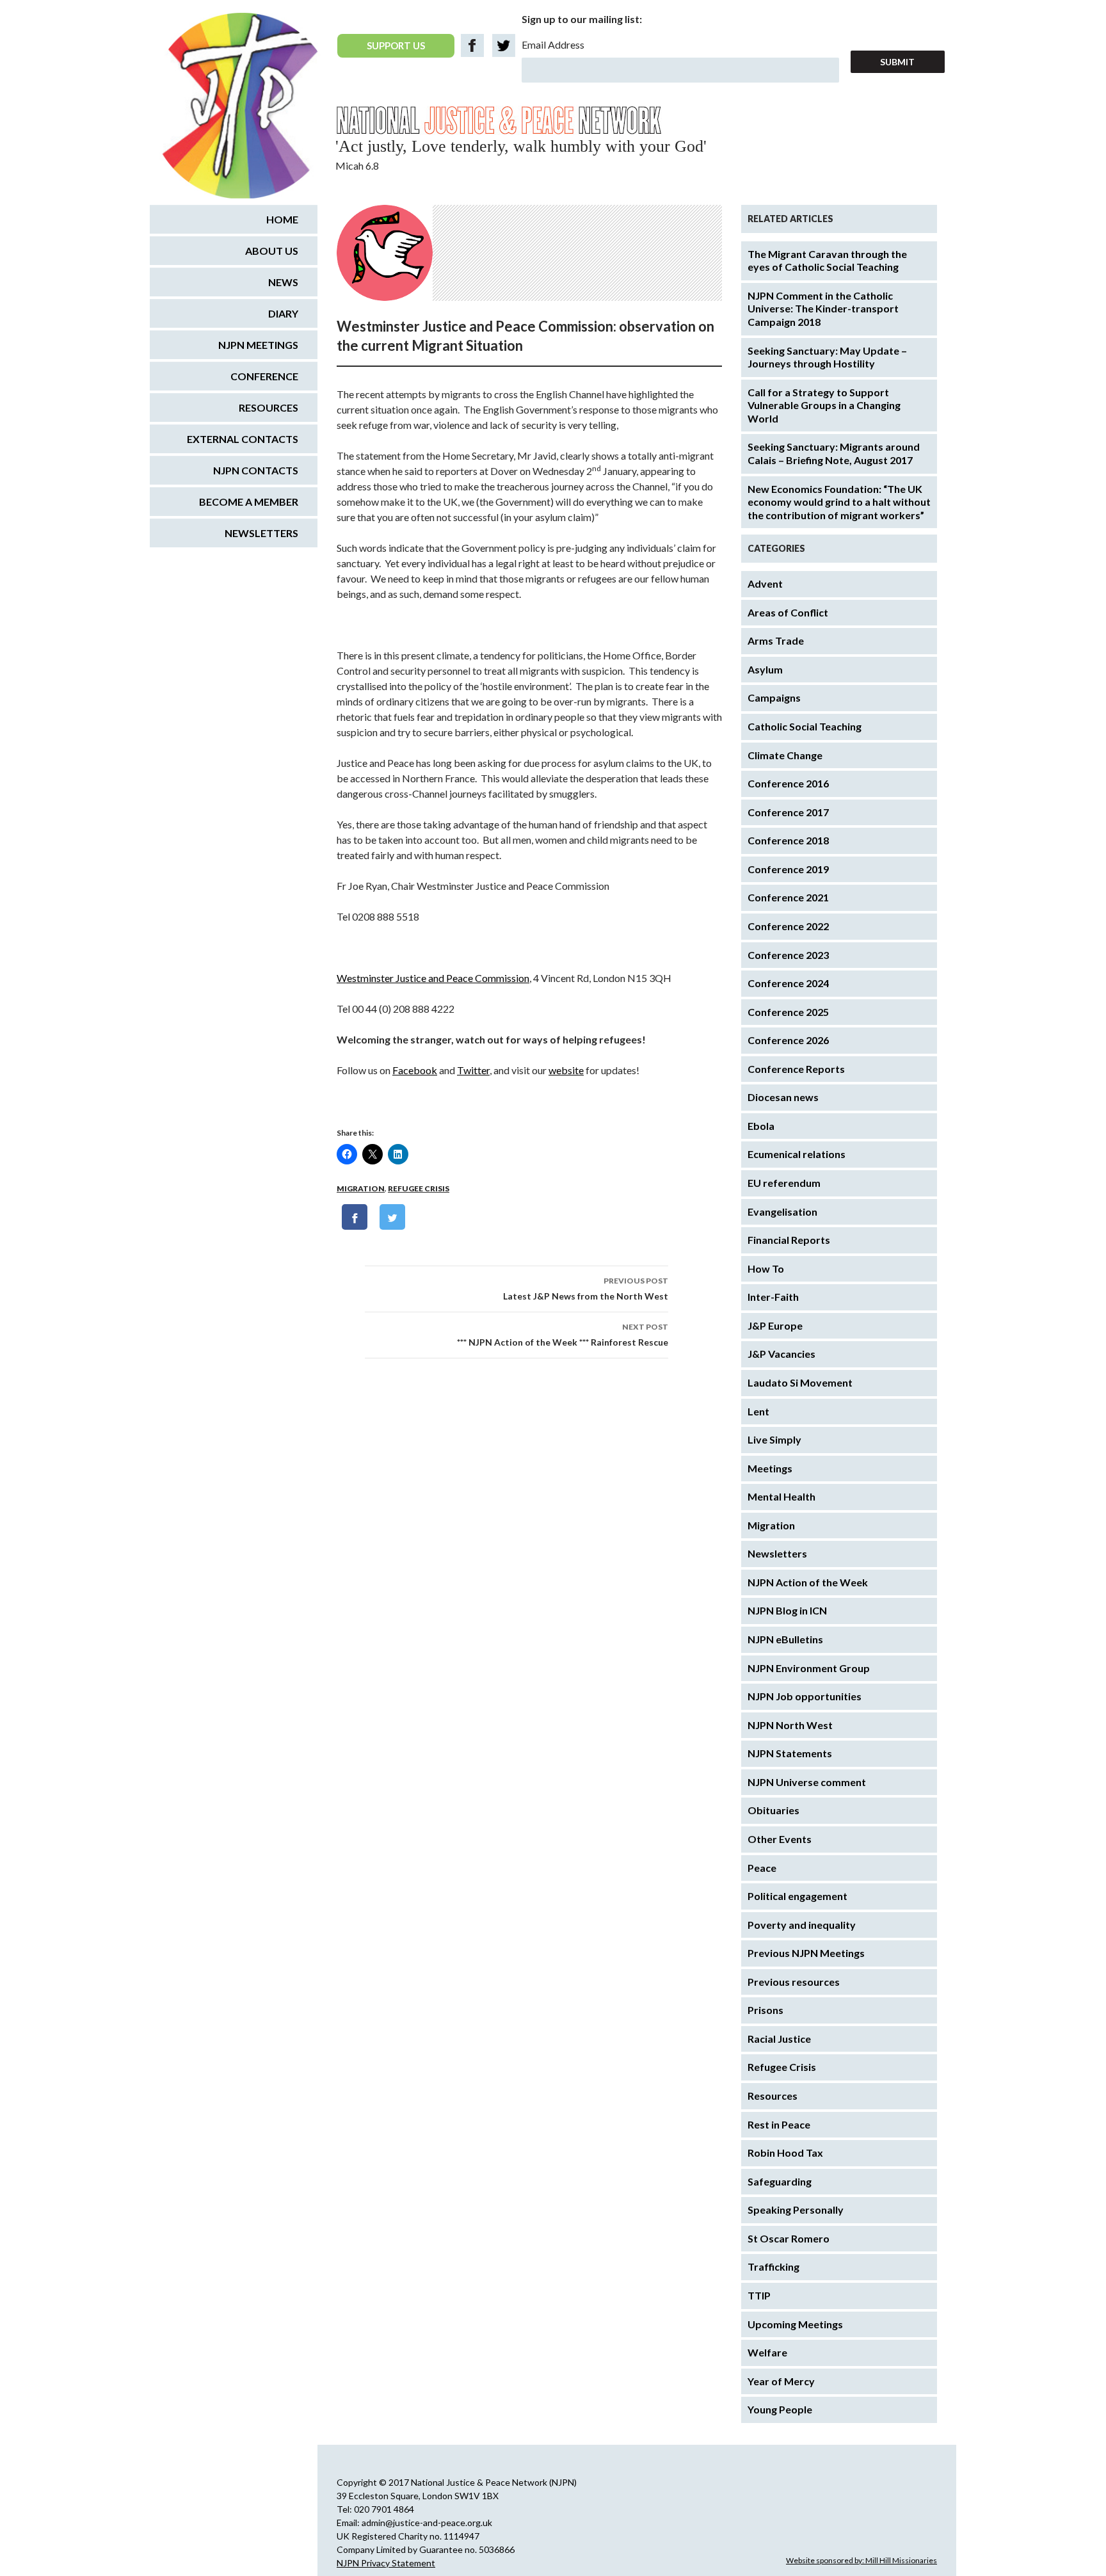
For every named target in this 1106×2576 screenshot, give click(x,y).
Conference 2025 (788, 1012)
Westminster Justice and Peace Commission (433, 978)
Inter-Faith (773, 1297)
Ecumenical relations (797, 1154)
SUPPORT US (396, 45)
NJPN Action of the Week (808, 1582)
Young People (780, 2409)
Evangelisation (782, 1212)
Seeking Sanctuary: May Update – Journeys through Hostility (827, 357)
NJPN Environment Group (809, 1668)
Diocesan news (783, 1097)
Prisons (765, 2010)
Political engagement (797, 1896)
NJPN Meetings (258, 345)
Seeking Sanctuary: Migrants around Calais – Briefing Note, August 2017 (834, 453)
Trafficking (773, 2266)
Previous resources (794, 1982)
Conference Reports (796, 1069)
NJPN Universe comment (807, 1782)
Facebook (415, 1070)
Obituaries (773, 1810)
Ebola (761, 1126)
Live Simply (774, 1439)
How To (766, 1268)
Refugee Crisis (419, 1188)
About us (272, 251)
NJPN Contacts (256, 470)
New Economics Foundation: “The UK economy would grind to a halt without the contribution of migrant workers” (839, 502)
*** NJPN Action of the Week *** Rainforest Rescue (563, 1335)
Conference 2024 (788, 983)
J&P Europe (775, 1325)
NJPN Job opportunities (805, 1696)
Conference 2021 (788, 897)
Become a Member (249, 502)
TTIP (759, 2295)
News (283, 282)
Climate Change (785, 755)
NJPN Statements (790, 1753)
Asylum (765, 669)
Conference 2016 (788, 783)
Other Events (780, 1839)
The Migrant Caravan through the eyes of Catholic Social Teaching (827, 261)
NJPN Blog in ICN (787, 1610)
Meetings (770, 1468)
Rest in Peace (779, 2124)
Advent (765, 584)
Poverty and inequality (802, 1925)
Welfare (767, 2352)
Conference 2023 (788, 955)
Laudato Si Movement (800, 1382)
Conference (264, 376)
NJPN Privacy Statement (386, 2563)
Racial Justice (779, 2039)
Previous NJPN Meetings (806, 1953)
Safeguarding (780, 2181)
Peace (762, 1868)
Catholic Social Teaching (805, 726)
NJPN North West (790, 1725)
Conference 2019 (788, 869)
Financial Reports (789, 1240)
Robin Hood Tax (785, 2153)
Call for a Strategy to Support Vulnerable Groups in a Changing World (824, 405)
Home (282, 219)
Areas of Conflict (788, 612)
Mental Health (781, 1496)
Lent (758, 1411)
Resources (773, 2096)
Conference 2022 (788, 926)
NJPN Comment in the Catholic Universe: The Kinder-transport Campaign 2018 (823, 309)
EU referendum (784, 1183)
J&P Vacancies (781, 1354)
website (566, 1070)
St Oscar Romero (789, 2238)
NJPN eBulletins (785, 1639)
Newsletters (777, 1553)
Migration (361, 1188)
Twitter (473, 1070)
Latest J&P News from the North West (586, 1289)
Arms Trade (776, 640)
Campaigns (774, 697)
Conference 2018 (788, 840)
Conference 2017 (788, 812)
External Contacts (243, 439)
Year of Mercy (781, 2381)
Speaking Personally (796, 2210)
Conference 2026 (788, 1040)
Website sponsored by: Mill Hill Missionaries (862, 2560)
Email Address (553, 44)
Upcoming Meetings (795, 2324)
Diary (283, 313)
